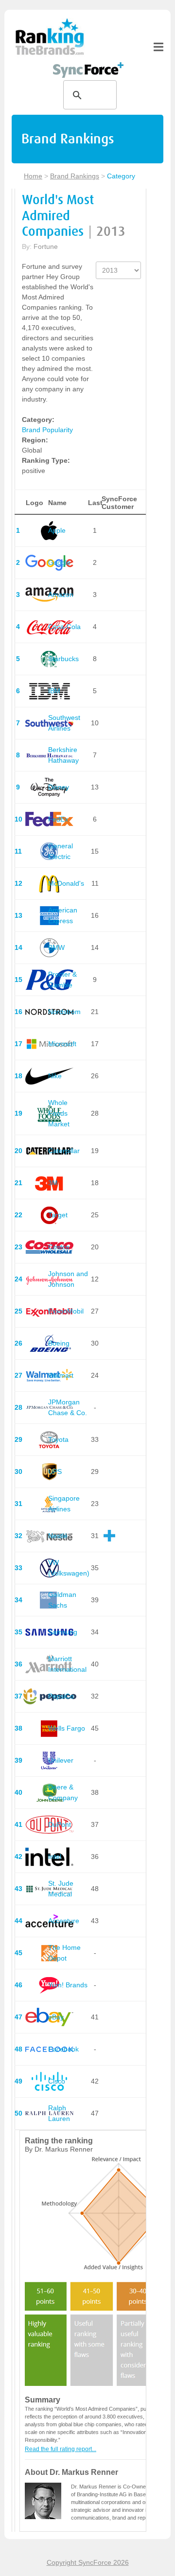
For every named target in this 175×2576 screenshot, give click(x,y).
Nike (55, 1076)
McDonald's (66, 883)
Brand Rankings (75, 176)
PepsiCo (61, 1696)
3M (53, 1183)
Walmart (61, 1375)
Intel (55, 1857)
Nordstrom (64, 1012)
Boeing (59, 1343)
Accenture (64, 1921)
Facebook (63, 2049)
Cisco (57, 2081)
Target (58, 1215)
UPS (55, 1472)
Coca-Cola (64, 627)
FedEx (58, 819)
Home (33, 176)
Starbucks (63, 659)
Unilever (61, 1760)
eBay (56, 2017)
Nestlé (58, 1536)
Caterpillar (64, 1151)
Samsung (63, 1632)
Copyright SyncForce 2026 (88, 2562)
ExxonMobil (66, 1311)
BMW (56, 947)
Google (59, 562)
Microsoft (62, 1044)
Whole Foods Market (59, 1113)
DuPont (60, 1824)
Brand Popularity (47, 430)
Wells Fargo (67, 1728)
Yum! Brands (68, 1985)
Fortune (46, 246)
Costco (59, 1247)
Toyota (58, 1439)
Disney (59, 787)
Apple (57, 530)
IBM (54, 691)
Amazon (61, 595)
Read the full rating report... (61, 2449)
